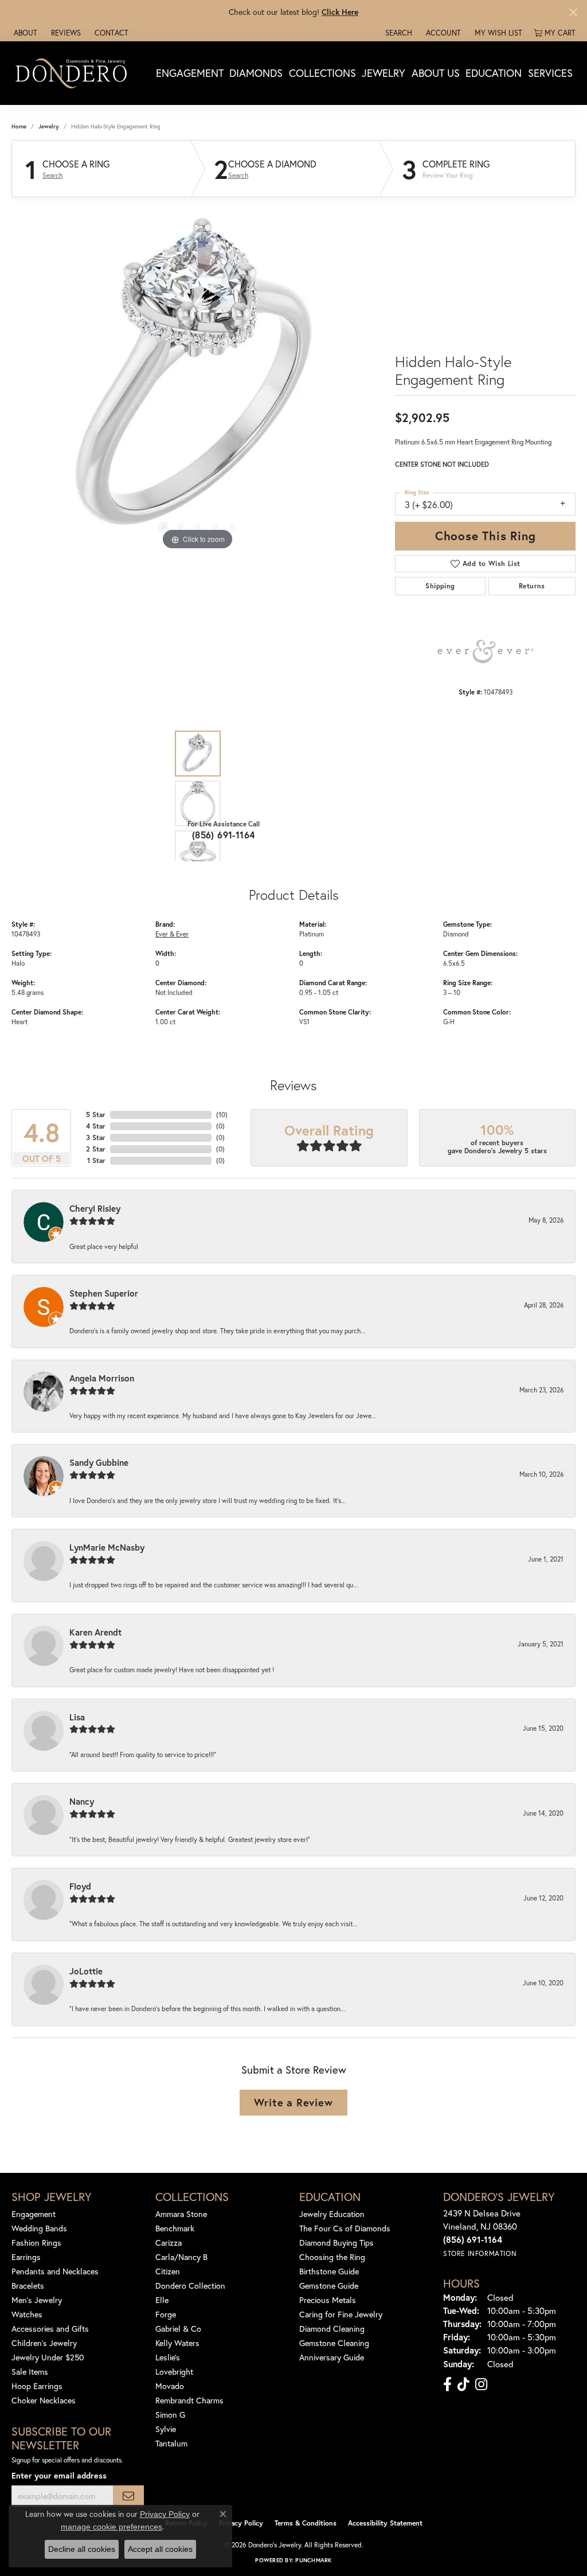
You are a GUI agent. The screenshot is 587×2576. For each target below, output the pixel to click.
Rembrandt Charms (189, 2400)
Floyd (80, 1886)
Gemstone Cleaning (334, 2343)
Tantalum (171, 2443)
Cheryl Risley (95, 1208)
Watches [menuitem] (27, 2314)
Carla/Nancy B (181, 2257)
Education (494, 73)
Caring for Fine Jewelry (341, 2314)
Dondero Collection (190, 2286)
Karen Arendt (95, 1632)
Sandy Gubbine (99, 1462)
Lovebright (174, 2372)
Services (550, 73)
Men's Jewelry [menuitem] (37, 2300)
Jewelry (383, 73)
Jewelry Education (332, 2214)
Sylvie (166, 2429)
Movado (170, 2386)
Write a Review (293, 2102)
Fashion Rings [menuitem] (36, 2243)
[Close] (573, 12)
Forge (166, 2314)
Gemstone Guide (329, 2286)
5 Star (96, 1115)
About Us (436, 73)
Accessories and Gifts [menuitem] (50, 2329)
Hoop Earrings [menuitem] (37, 2386)
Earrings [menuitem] (26, 2257)
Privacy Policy (241, 2523)
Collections (322, 73)
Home (19, 126)
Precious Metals (328, 2300)
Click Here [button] (340, 12)
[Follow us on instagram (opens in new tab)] (481, 2384)
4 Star (96, 1126)
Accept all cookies (160, 2549)
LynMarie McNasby (107, 1547)
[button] (398, 33)
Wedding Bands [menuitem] (39, 2228)
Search (52, 175)
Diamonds (256, 73)
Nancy (82, 1801)
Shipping (440, 586)
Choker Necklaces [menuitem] (44, 2400)
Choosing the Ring (332, 2257)
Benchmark (175, 2228)
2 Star (96, 1149)
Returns (532, 586)
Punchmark (313, 2560)
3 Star (96, 1137)
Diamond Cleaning (332, 2329)
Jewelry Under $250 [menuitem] (48, 2357)
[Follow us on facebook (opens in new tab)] (447, 2384)
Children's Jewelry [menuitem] (44, 2343)
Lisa (77, 1717)
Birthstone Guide (329, 2271)
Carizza (169, 2243)
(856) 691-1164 (224, 835)
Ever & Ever (172, 934)
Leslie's (168, 2357)
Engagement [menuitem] (34, 2214)
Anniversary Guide (332, 2357)
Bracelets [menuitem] (28, 2286)
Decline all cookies (82, 2549)
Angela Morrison (102, 1378)
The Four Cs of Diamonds (345, 2228)
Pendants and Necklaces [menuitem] (55, 2271)
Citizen (168, 2271)
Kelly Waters (177, 2343)
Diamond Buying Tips (336, 2243)
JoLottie (86, 1971)
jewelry (49, 126)
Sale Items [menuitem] (30, 2372)
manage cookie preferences (111, 2527)
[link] (24, 33)
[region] (198, 381)
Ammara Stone (181, 2214)
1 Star (96, 1160)
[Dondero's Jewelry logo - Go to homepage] (74, 73)
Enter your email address (59, 2475)
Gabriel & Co (178, 2329)
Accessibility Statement (385, 2523)
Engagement (190, 73)
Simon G (170, 2415)
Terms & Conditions (306, 2523)
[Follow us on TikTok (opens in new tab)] (463, 2384)
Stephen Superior (104, 1293)
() (222, 1115)
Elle (162, 2300)
